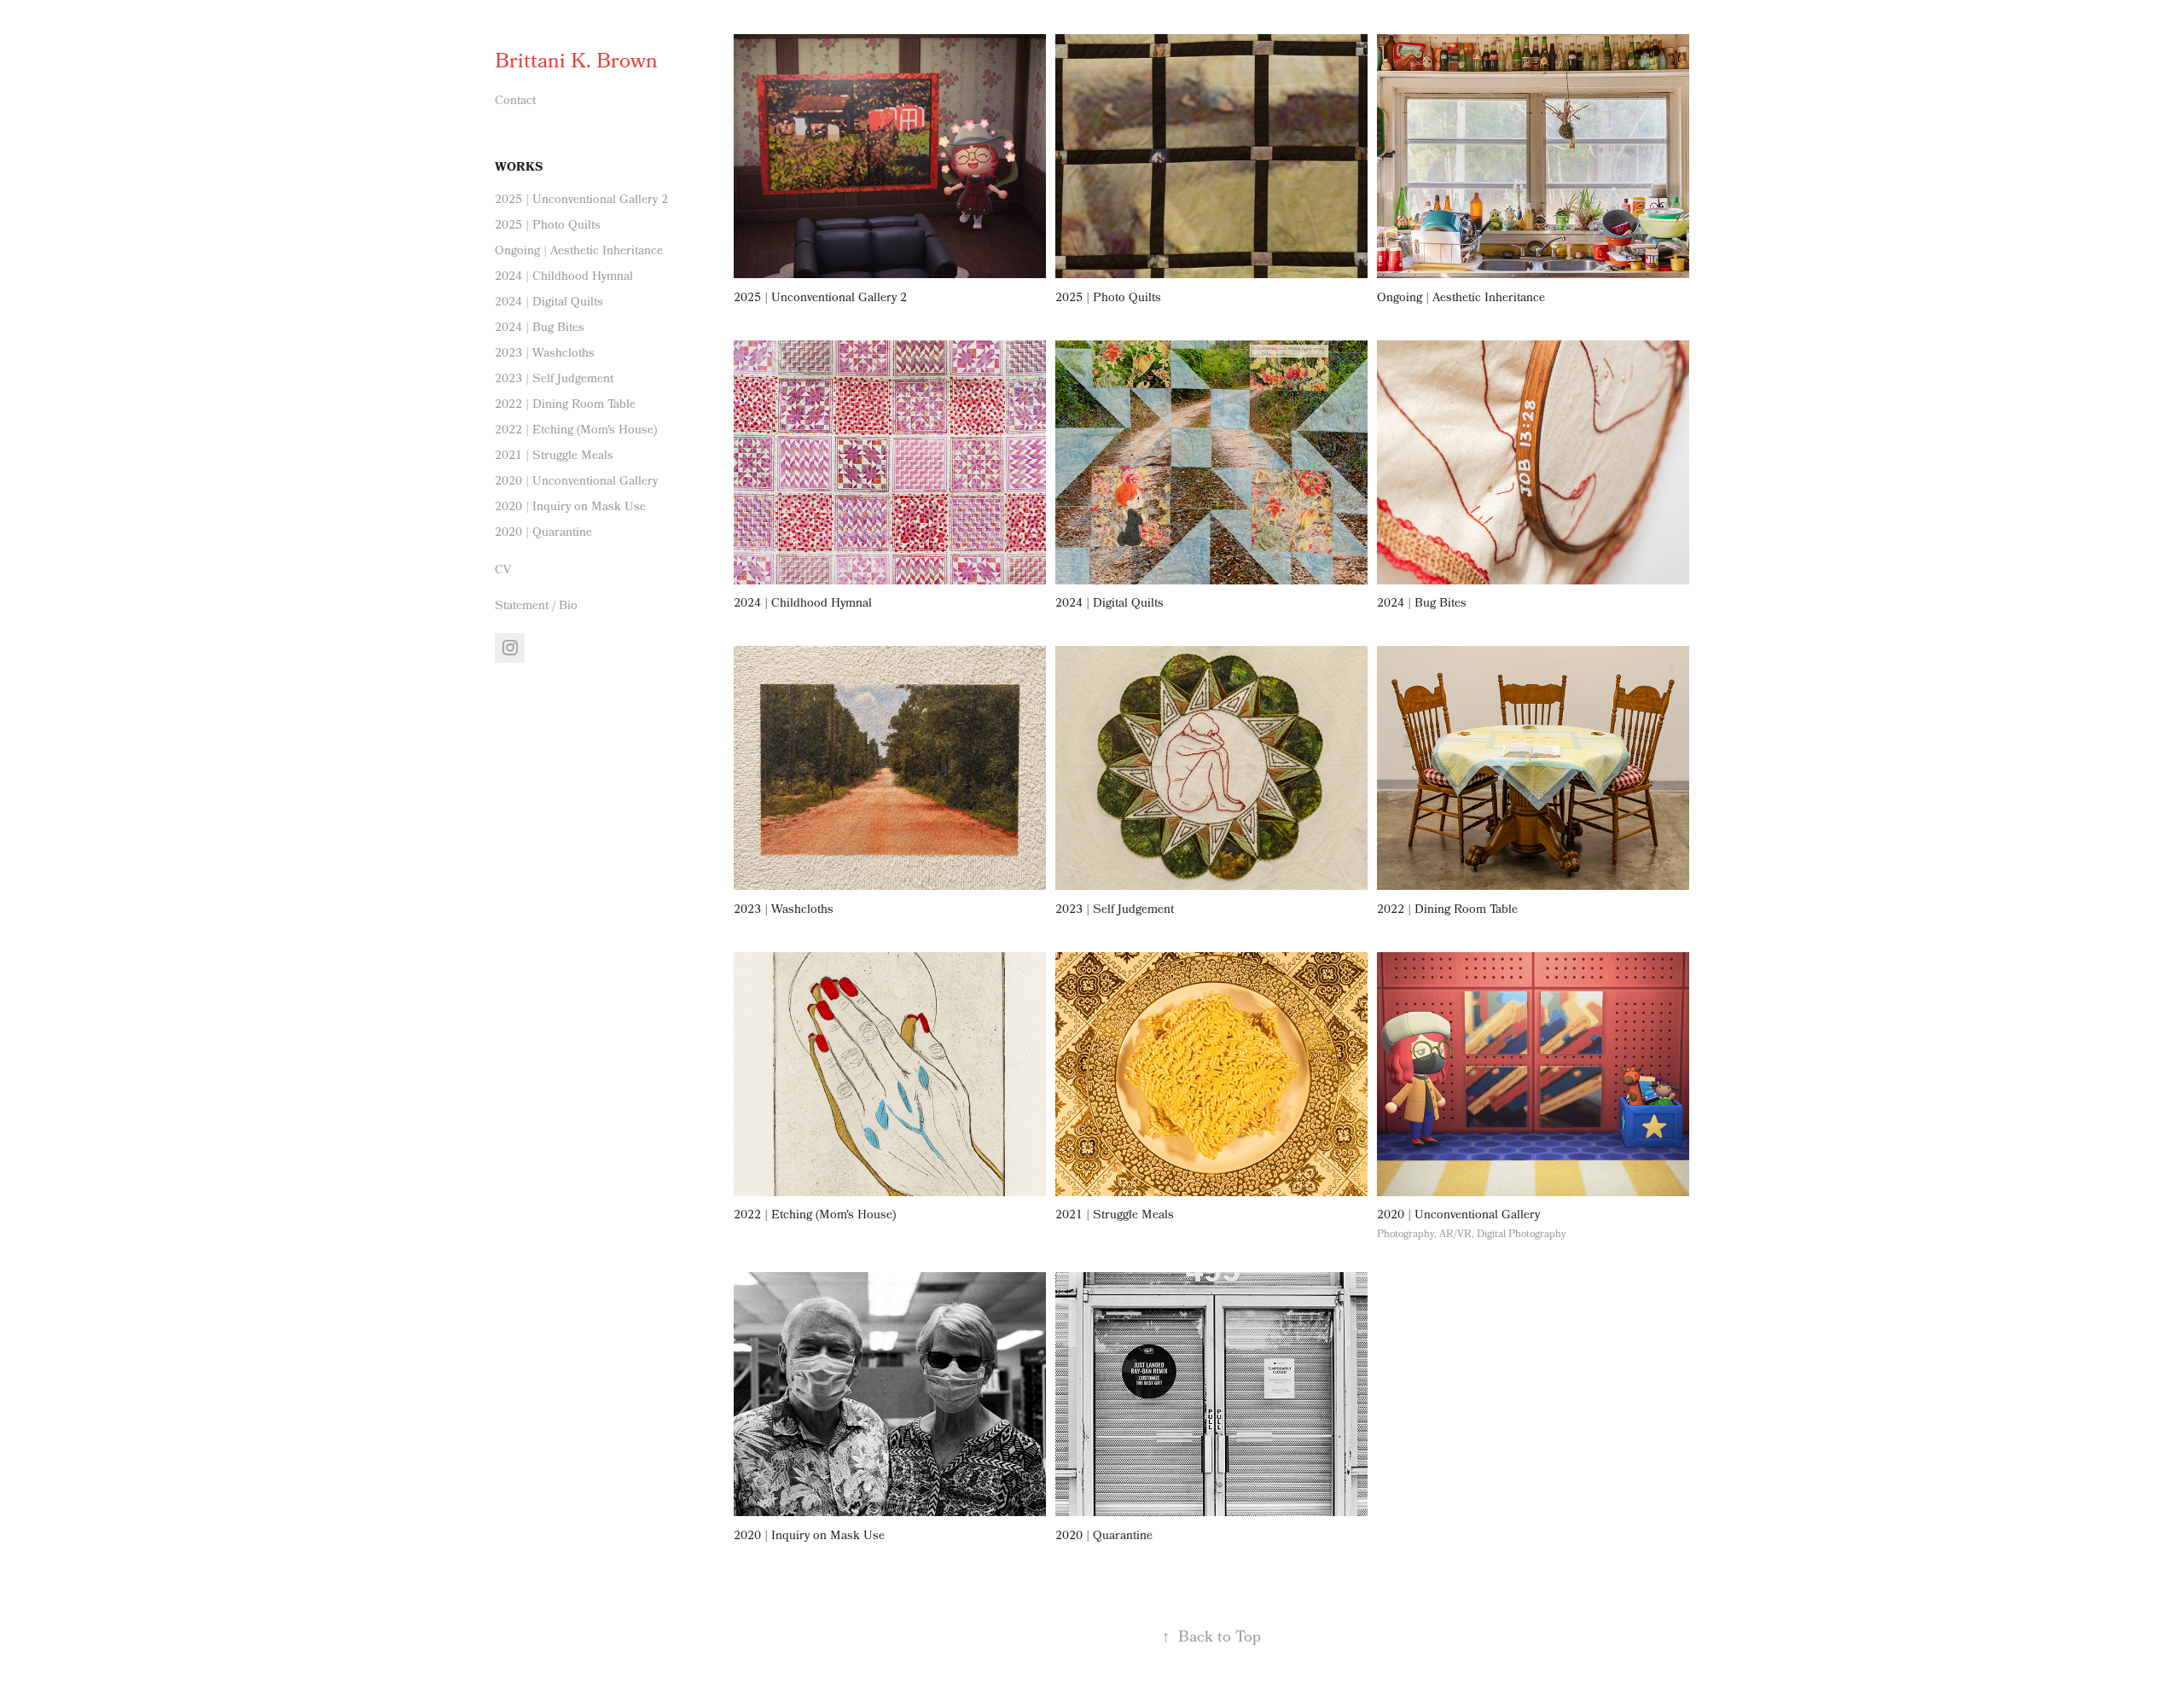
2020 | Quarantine (543, 533)
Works (519, 169)
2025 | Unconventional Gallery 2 (581, 201)
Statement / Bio (536, 607)
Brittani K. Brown (576, 63)
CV (503, 571)
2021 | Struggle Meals (554, 456)
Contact (515, 102)
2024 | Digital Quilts (549, 303)
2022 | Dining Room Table (565, 405)
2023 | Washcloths (545, 354)
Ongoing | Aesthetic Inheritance (579, 252)
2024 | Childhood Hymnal (564, 277)
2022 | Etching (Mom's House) (576, 431)
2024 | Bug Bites (540, 328)
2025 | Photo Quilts (548, 226)
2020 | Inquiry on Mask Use (570, 508)
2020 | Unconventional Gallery (576, 482)
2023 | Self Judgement (554, 380)
